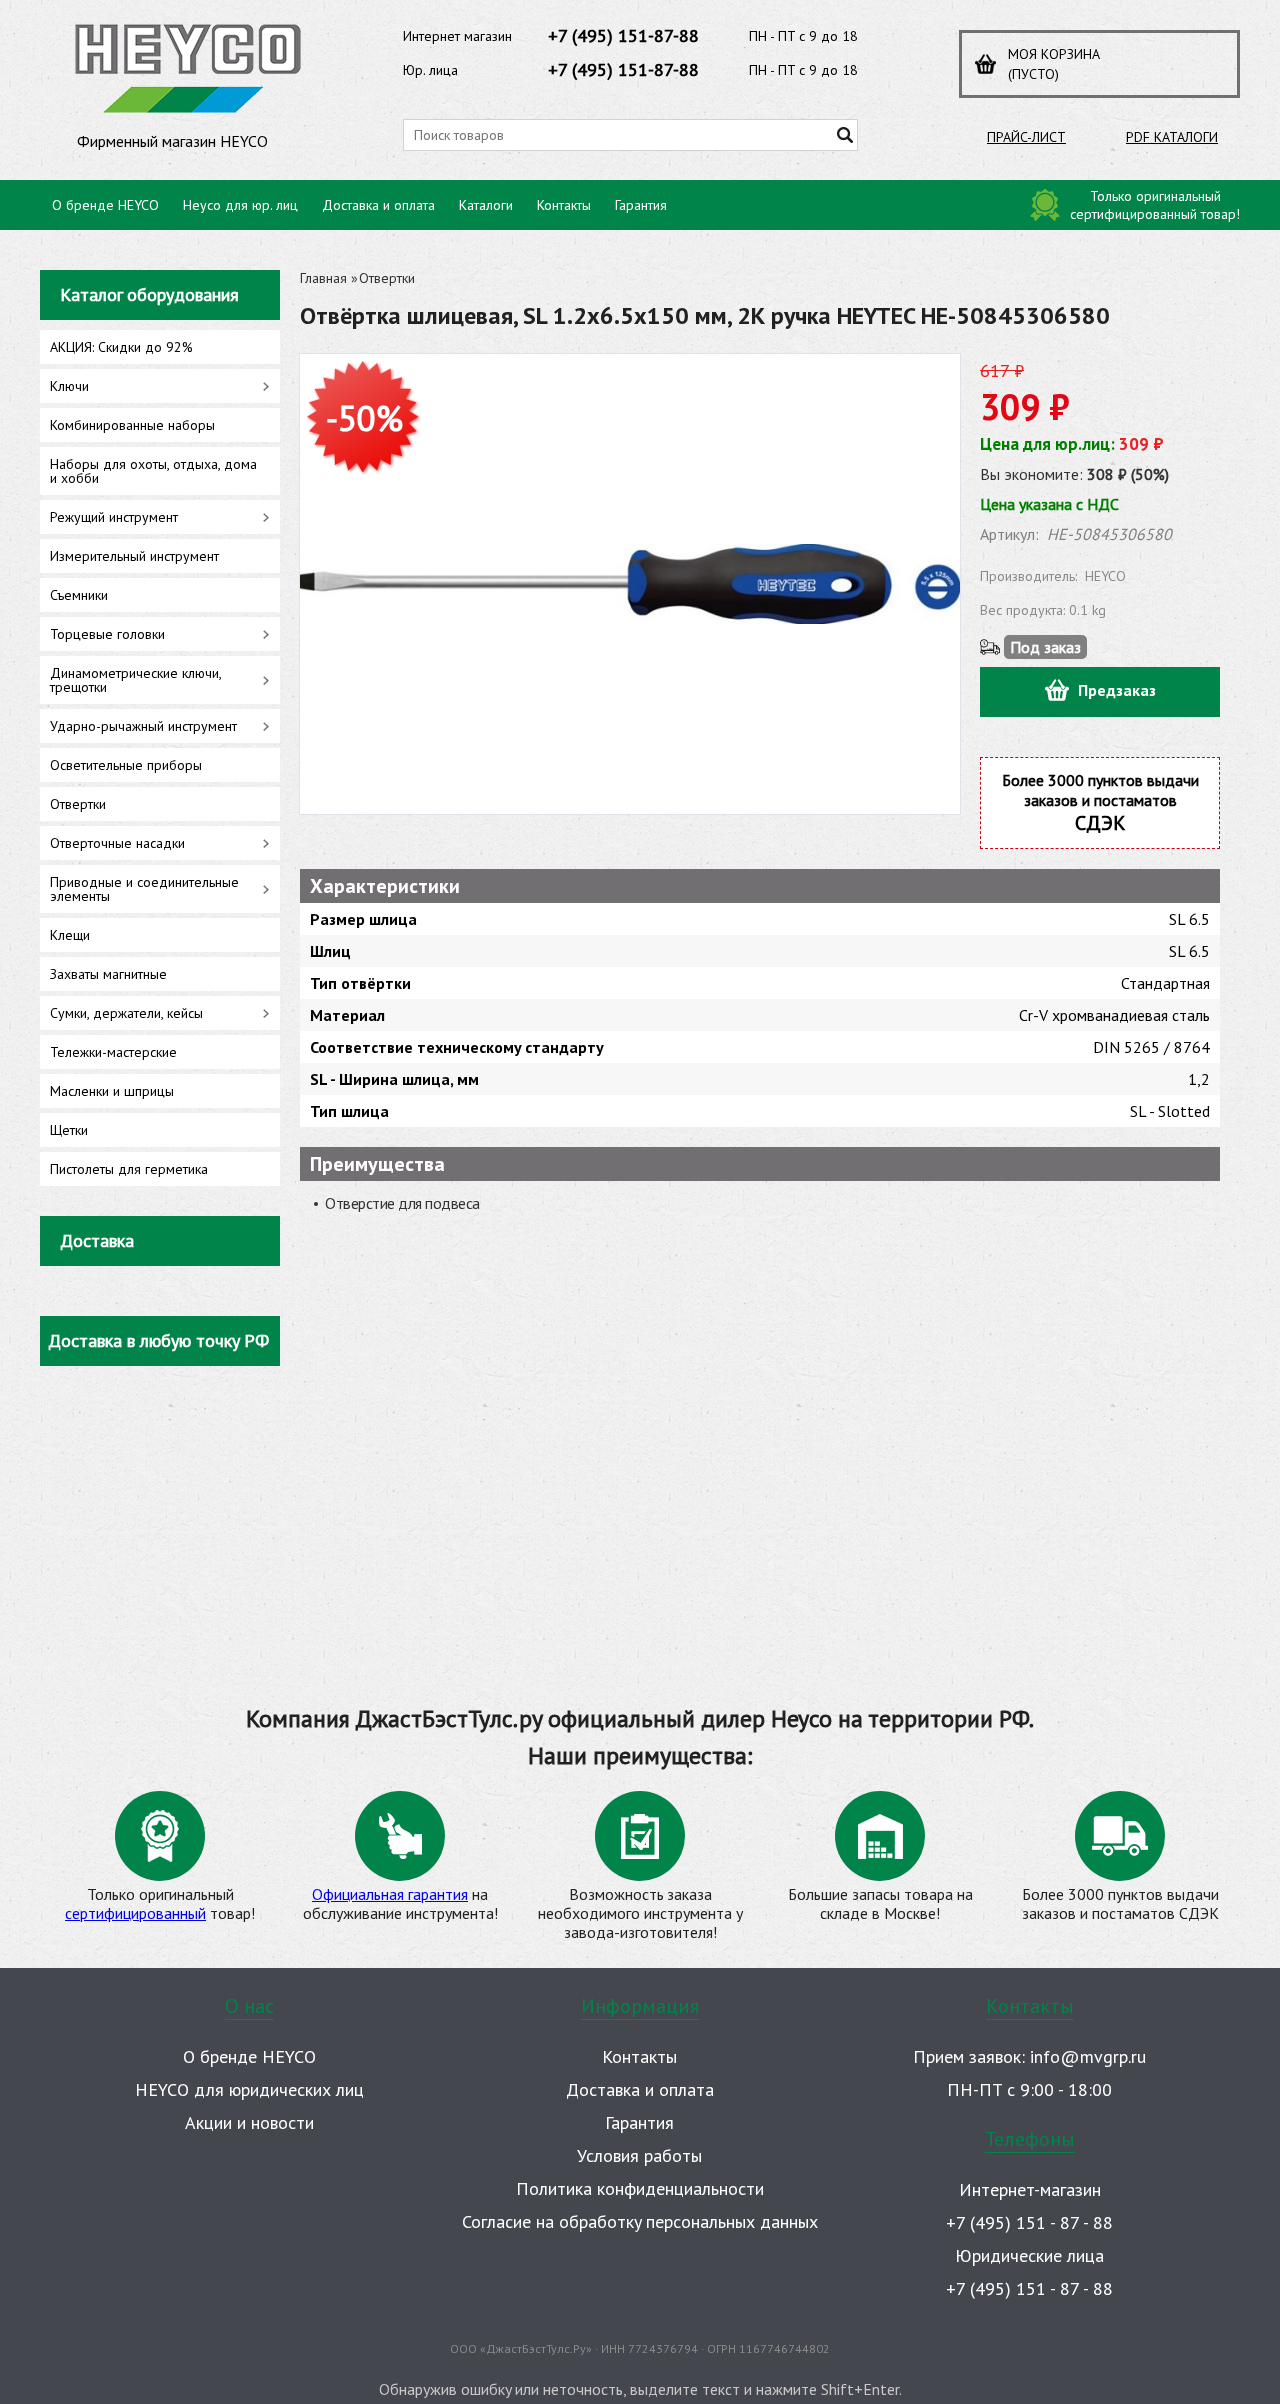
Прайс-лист (1026, 137)
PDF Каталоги (1172, 137)
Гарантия (641, 205)
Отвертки (387, 278)
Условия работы (639, 2155)
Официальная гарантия (390, 1894)
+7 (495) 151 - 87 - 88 (1029, 2222)
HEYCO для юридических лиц (249, 2089)
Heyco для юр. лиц (240, 205)
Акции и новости (249, 2122)
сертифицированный (135, 1913)
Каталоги (486, 205)
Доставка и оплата (378, 205)
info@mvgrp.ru (1088, 2056)
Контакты (564, 205)
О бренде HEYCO (105, 205)
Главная (323, 278)
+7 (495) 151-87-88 (623, 35)
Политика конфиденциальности (640, 2188)
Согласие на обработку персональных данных (640, 2221)
